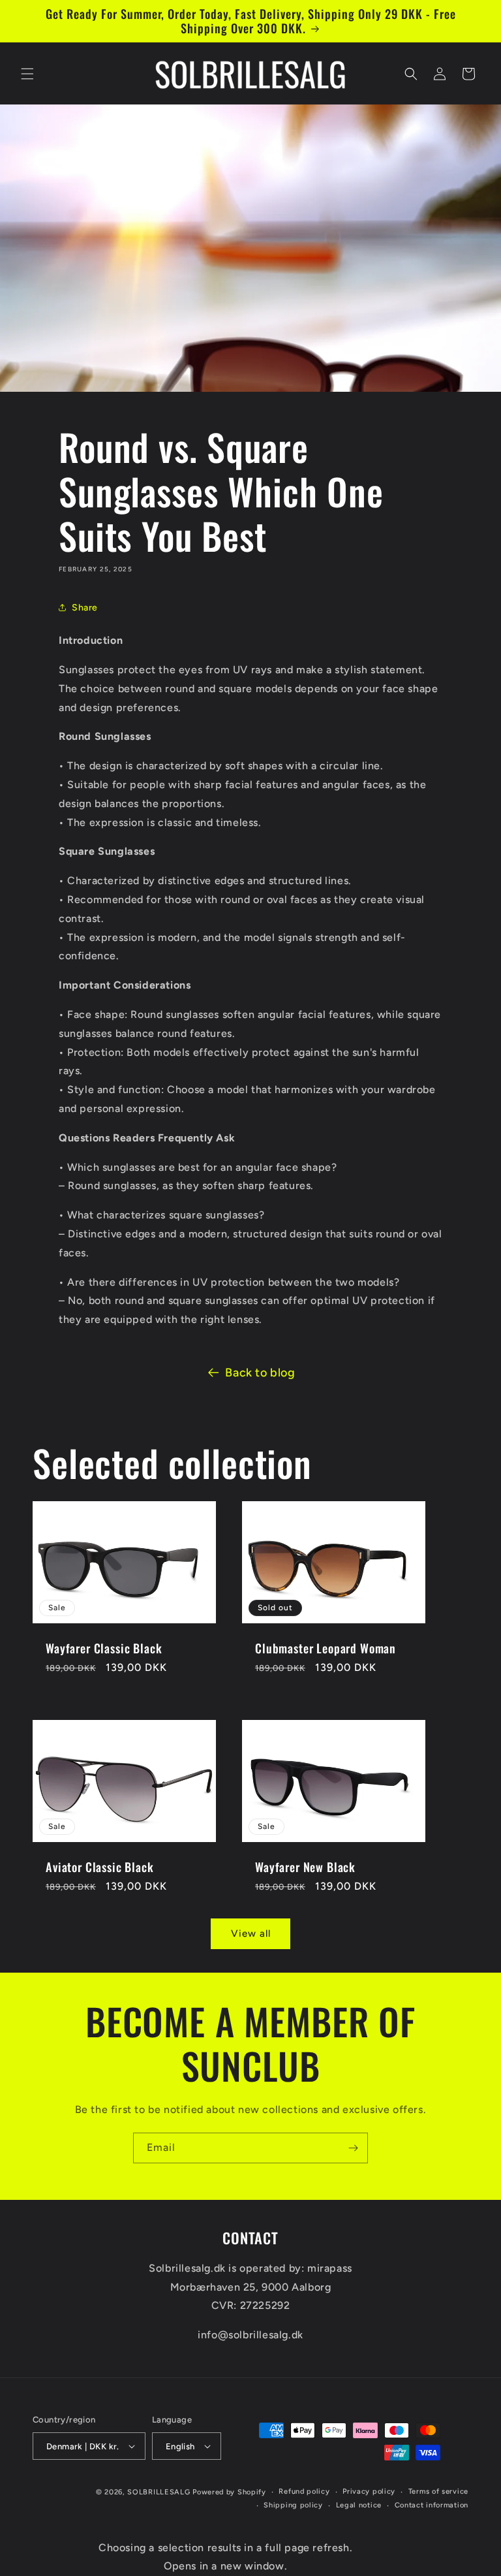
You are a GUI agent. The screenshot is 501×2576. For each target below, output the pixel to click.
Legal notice (359, 2505)
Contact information (432, 2505)
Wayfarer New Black (305, 1867)
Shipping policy (293, 2505)
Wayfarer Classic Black (104, 1648)
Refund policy (304, 2491)
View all (251, 1933)
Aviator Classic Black (100, 1867)
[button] (27, 74)
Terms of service (438, 2491)
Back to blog (260, 1373)
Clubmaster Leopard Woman (326, 1648)
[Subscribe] (353, 2148)
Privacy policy (369, 2491)
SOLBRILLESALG (159, 2492)
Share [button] (85, 608)
